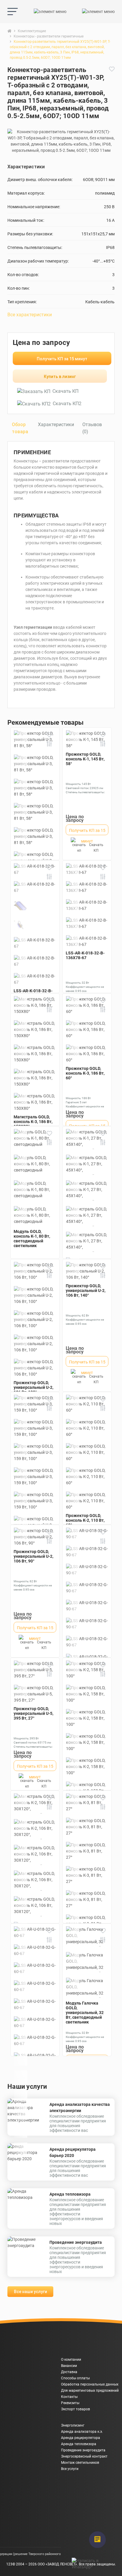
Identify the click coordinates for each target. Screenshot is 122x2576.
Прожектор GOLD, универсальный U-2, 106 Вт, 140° (86, 1291)
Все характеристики (30, 315)
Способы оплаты (75, 2378)
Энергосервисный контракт (84, 2456)
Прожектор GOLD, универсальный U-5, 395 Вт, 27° (33, 1713)
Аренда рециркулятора (81, 2438)
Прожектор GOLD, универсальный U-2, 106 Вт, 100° (33, 1387)
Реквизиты (70, 2403)
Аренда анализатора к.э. (82, 2432)
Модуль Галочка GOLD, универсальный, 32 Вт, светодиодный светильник (85, 2013)
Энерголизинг (73, 2425)
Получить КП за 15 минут (62, 359)
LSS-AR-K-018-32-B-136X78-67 (85, 955)
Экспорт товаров (76, 2409)
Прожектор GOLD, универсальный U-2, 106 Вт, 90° (33, 1556)
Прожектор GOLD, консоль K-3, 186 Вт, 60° (85, 1073)
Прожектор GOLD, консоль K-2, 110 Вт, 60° (85, 1520)
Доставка (69, 2372)
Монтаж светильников (80, 2463)
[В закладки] (112, 96)
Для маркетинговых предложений (90, 2391)
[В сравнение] (49, 744)
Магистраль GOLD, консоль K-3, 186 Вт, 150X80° (33, 1122)
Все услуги (70, 2469)
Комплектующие (32, 31)
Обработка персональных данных (90, 2384)
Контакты (69, 2397)
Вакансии (69, 2366)
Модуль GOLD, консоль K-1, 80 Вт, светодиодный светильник (32, 1239)
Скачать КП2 (67, 404)
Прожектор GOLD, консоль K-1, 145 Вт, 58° (85, 759)
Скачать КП (65, 391)
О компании (71, 2360)
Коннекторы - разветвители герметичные (49, 36)
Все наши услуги (30, 2292)
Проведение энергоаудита (76, 2242)
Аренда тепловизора (70, 2194)
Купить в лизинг (60, 377)
